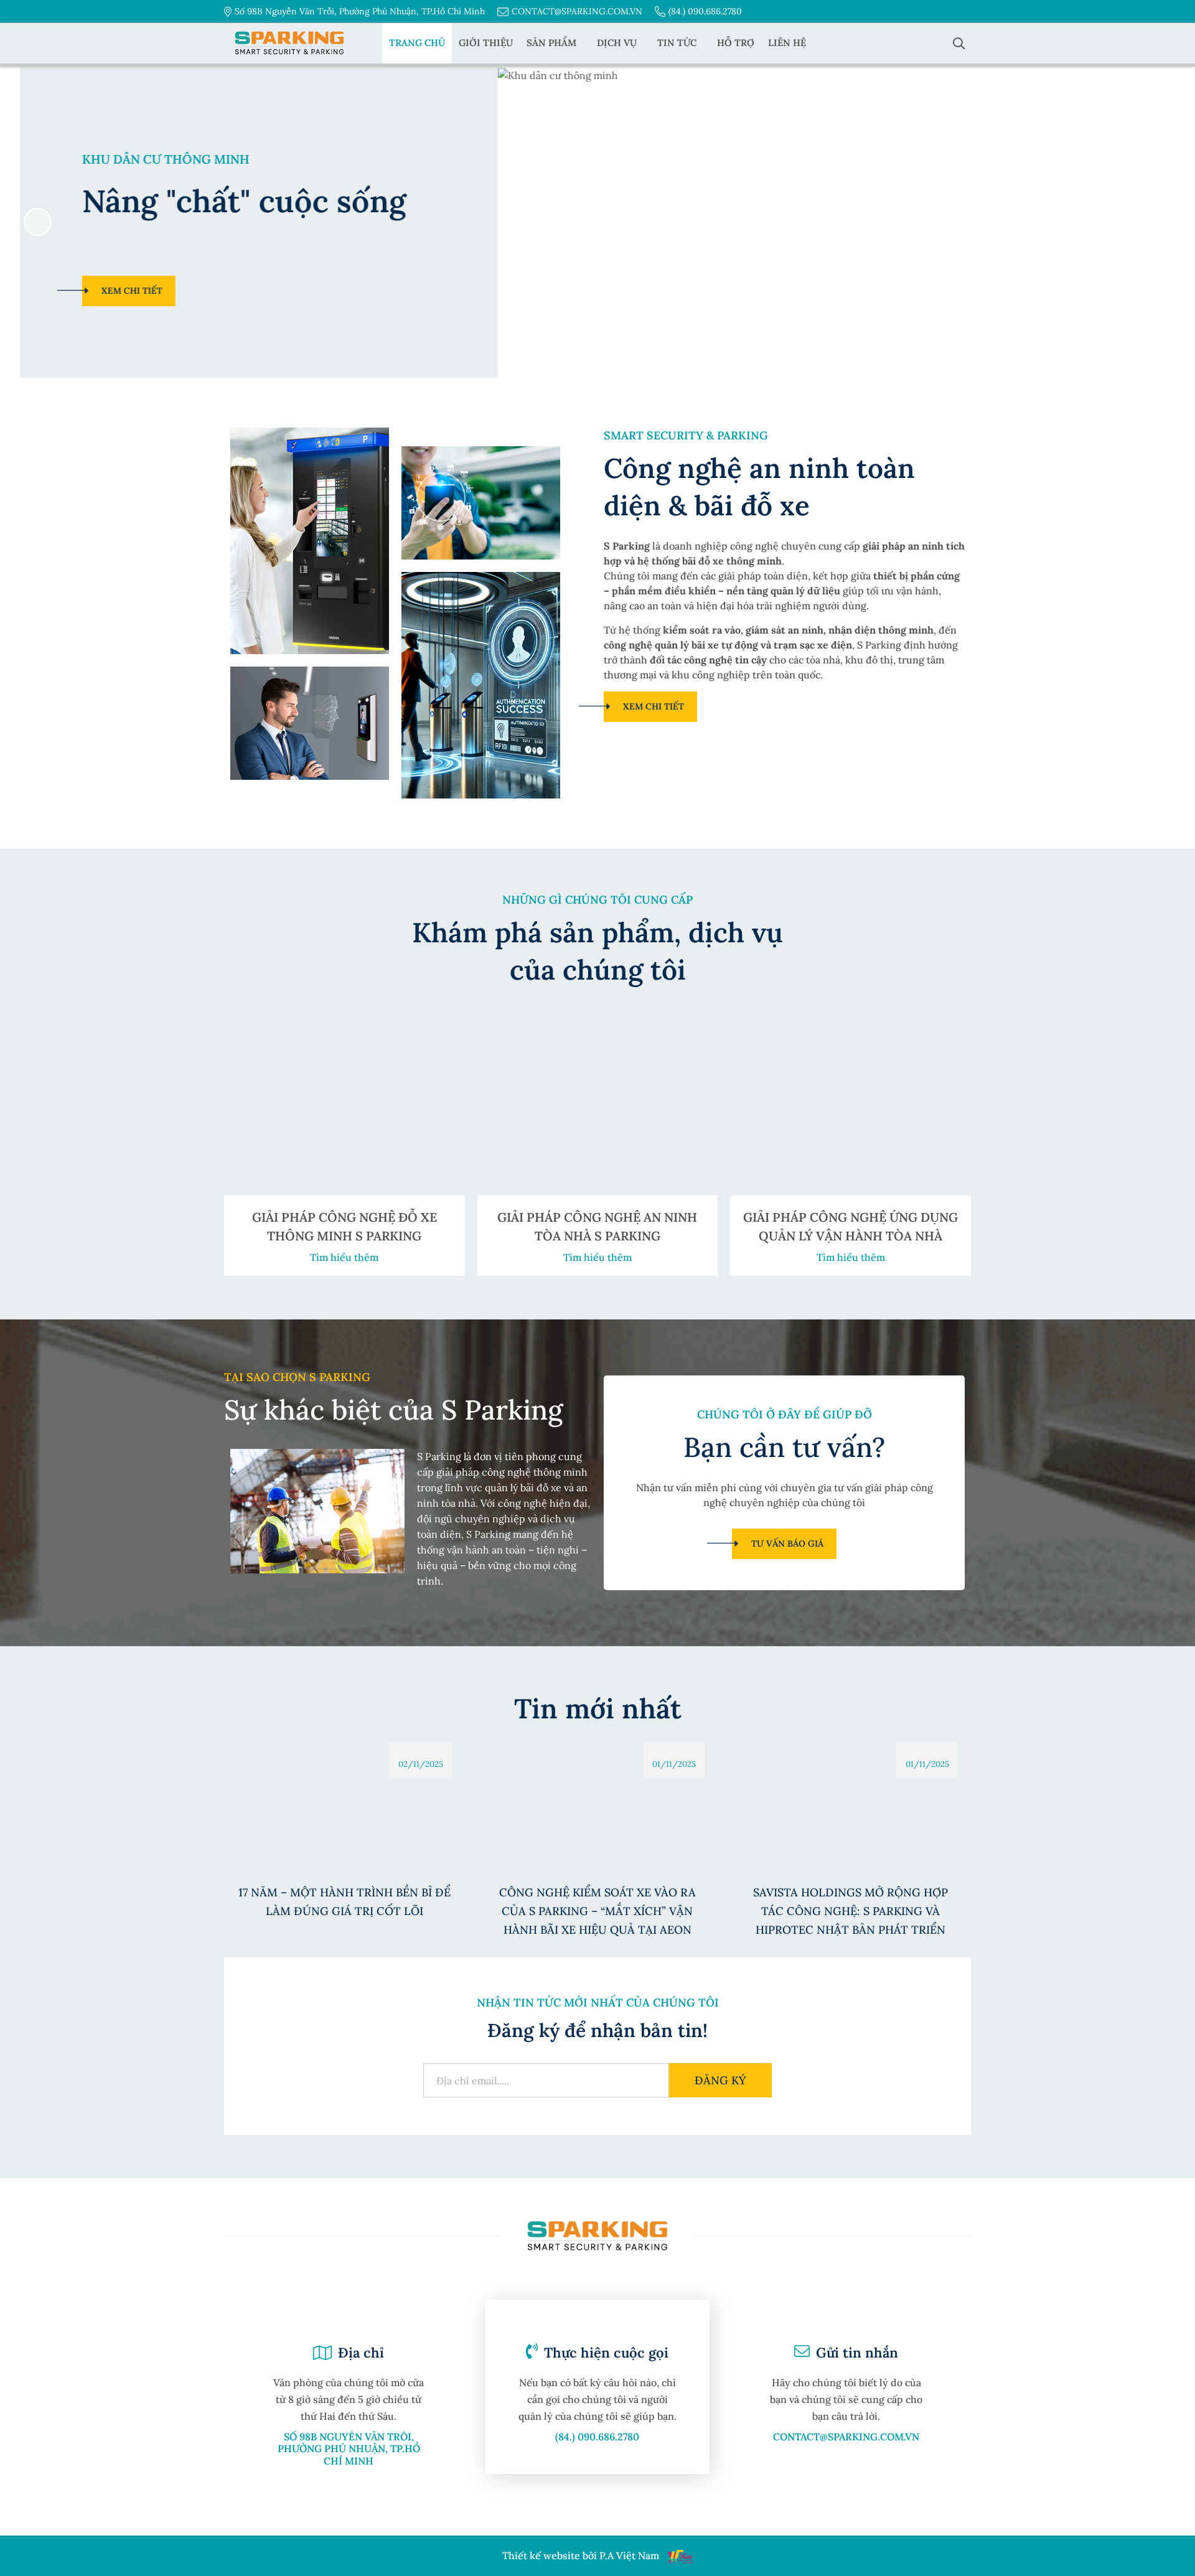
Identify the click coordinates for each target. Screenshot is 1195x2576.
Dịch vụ (617, 43)
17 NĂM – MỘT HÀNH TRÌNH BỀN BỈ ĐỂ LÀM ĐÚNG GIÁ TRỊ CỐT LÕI (344, 1901)
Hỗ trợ (736, 43)
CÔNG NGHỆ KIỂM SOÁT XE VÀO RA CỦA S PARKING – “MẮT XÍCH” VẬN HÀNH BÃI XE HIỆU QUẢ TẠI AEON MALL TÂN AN (597, 1912)
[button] (1157, 222)
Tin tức (677, 43)
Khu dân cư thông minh (146, 159)
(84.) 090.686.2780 (705, 11)
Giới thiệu (486, 43)
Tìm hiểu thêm (344, 1257)
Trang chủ (417, 43)
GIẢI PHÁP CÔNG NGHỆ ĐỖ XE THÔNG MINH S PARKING (344, 1226)
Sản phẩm (551, 43)
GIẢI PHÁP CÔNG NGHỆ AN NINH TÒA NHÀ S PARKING (597, 1226)
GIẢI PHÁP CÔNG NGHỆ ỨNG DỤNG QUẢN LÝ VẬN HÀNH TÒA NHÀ (851, 1226)
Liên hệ (787, 43)
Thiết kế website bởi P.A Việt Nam (581, 2556)
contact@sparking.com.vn (577, 11)
